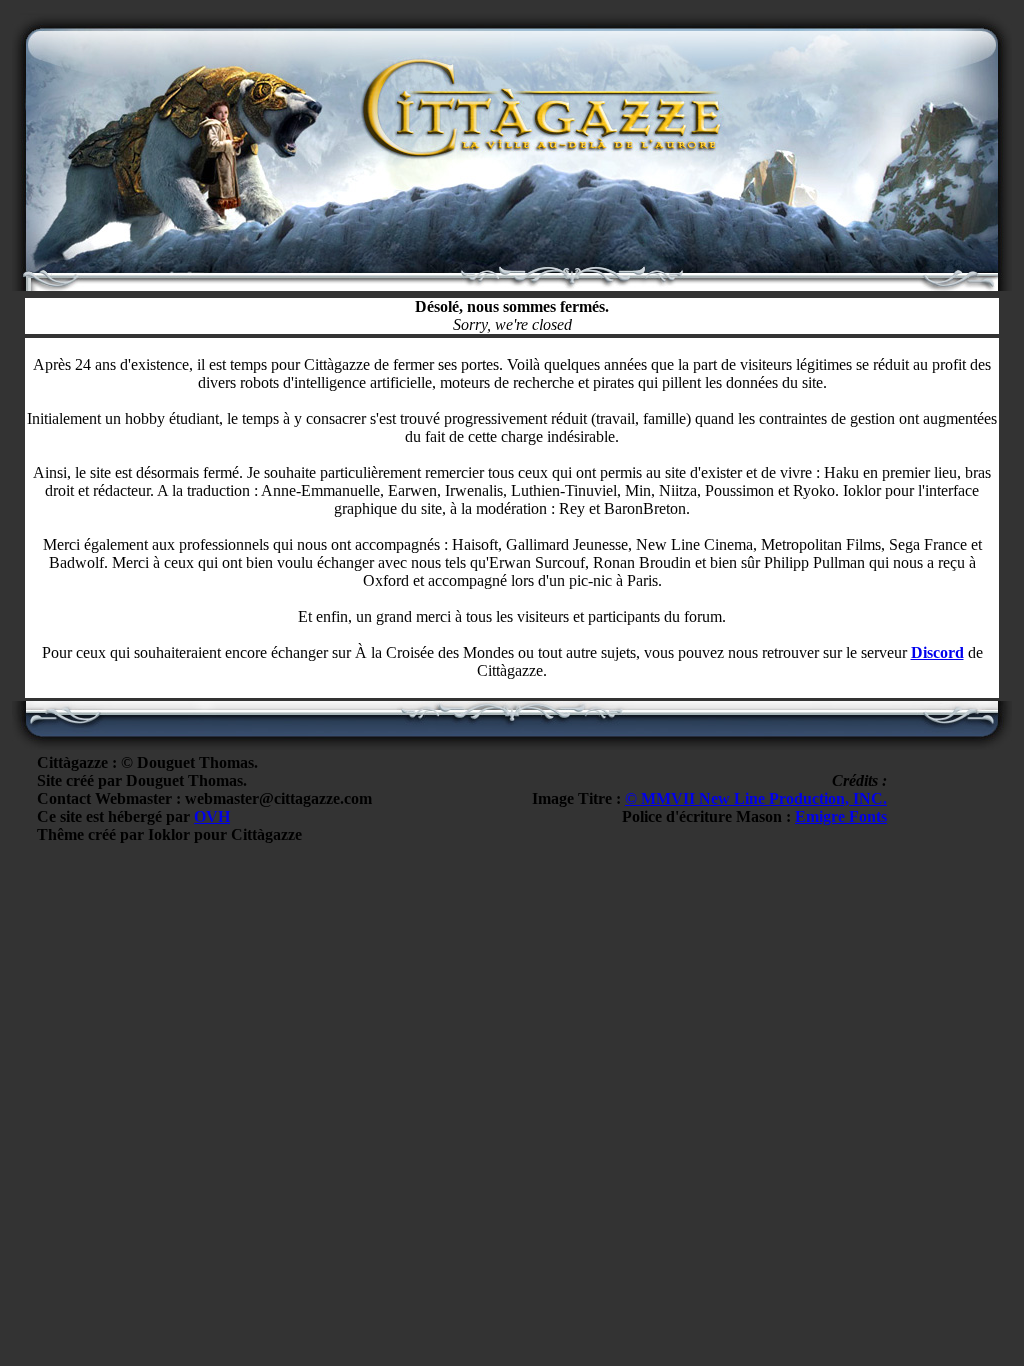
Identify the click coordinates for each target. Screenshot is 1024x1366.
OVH (212, 816)
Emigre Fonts (841, 816)
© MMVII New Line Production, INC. (756, 798)
